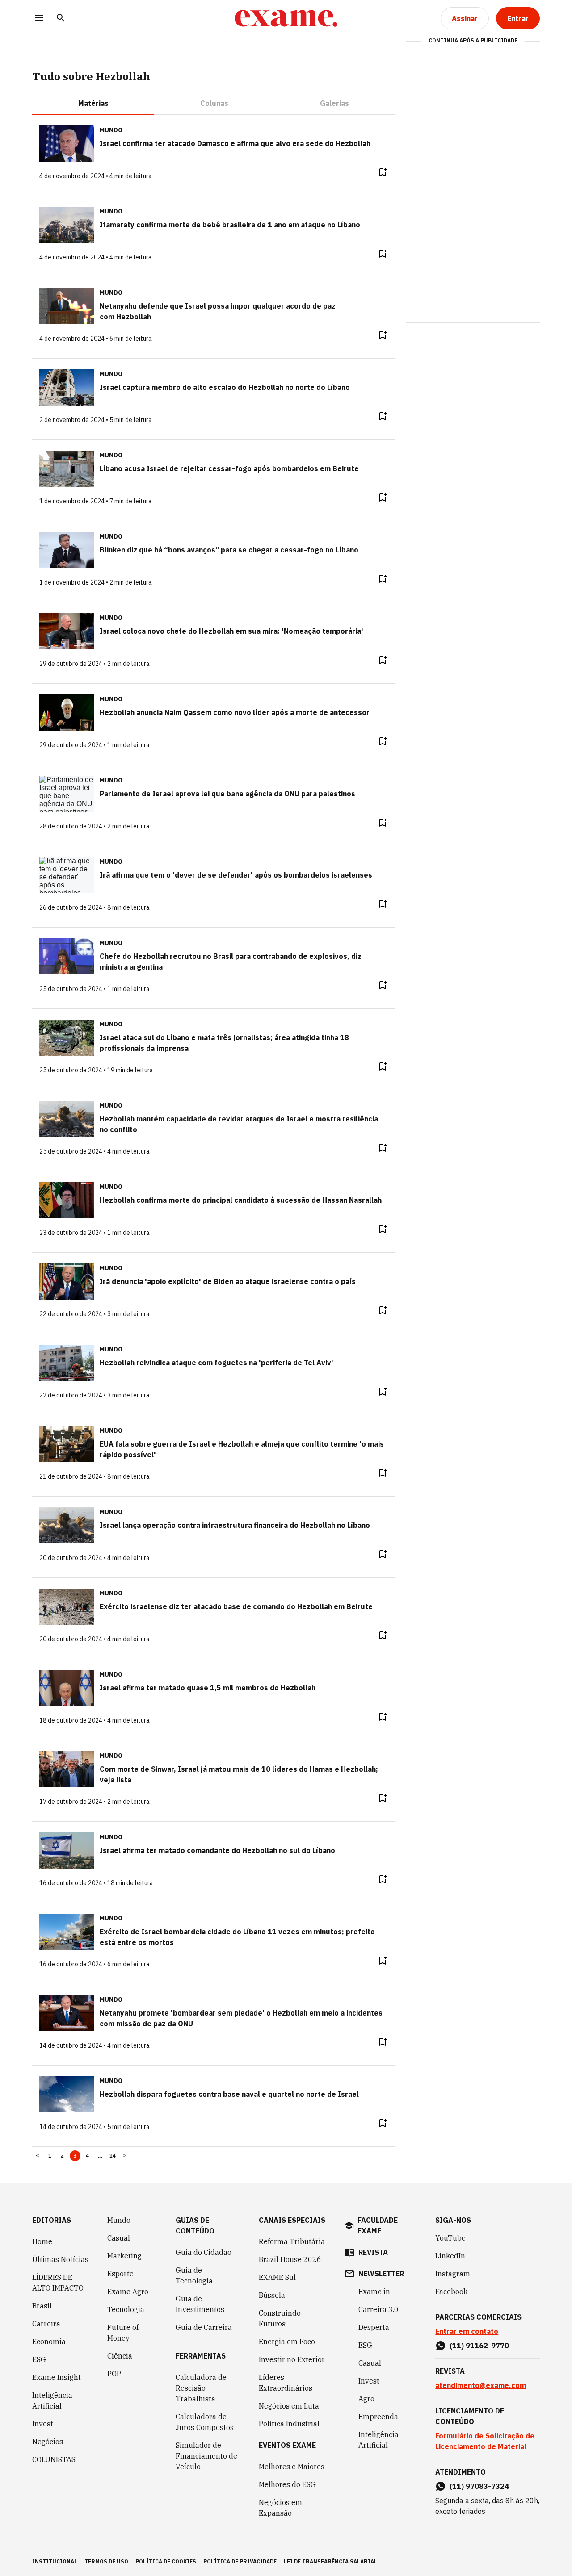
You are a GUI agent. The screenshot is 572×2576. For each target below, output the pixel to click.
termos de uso (106, 2561)
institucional (55, 2561)
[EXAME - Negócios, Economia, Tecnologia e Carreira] (286, 18)
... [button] (100, 2156)
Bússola (272, 2295)
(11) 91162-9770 (479, 2346)
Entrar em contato (467, 2331)
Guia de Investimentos (200, 2304)
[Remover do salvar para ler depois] (383, 172)
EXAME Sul (277, 2277)
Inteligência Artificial (52, 2400)
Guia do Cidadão (204, 2252)
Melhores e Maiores (292, 2467)
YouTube (450, 2238)
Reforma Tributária (292, 2241)
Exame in (374, 2292)
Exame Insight (57, 2377)
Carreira (46, 2324)
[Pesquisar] (61, 19)
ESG (39, 2359)
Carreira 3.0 (379, 2309)
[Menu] (39, 19)
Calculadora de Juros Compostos (205, 2422)
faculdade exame (378, 2225)
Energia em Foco (287, 2342)
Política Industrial (289, 2424)
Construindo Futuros (280, 2318)
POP (114, 2374)
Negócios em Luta (289, 2406)
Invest (43, 2424)
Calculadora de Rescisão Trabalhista (201, 2388)
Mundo (119, 2220)
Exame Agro (128, 2292)
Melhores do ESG (287, 2484)
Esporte (120, 2274)
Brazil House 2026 (290, 2259)
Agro (366, 2399)
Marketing (124, 2256)
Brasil (42, 2306)
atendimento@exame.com (481, 2385)
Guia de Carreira (204, 2327)
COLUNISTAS (54, 2459)
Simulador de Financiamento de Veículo (206, 2456)
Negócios (48, 2442)
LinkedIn (450, 2256)
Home (42, 2241)
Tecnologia (126, 2309)
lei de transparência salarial (330, 2561)
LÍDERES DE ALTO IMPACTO (58, 2283)
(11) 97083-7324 (479, 2486)
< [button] (37, 2156)
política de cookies (166, 2561)
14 (113, 2156)
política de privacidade (240, 2561)
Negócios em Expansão (280, 2508)
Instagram (453, 2274)
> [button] (125, 2156)
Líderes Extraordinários (286, 2383)
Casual (119, 2238)
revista (373, 2252)
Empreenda (378, 2417)
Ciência (120, 2356)
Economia (49, 2342)
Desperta (374, 2327)
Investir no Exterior (292, 2359)
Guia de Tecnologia (194, 2275)
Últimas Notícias (60, 2259)
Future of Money (123, 2333)
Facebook (451, 2292)
